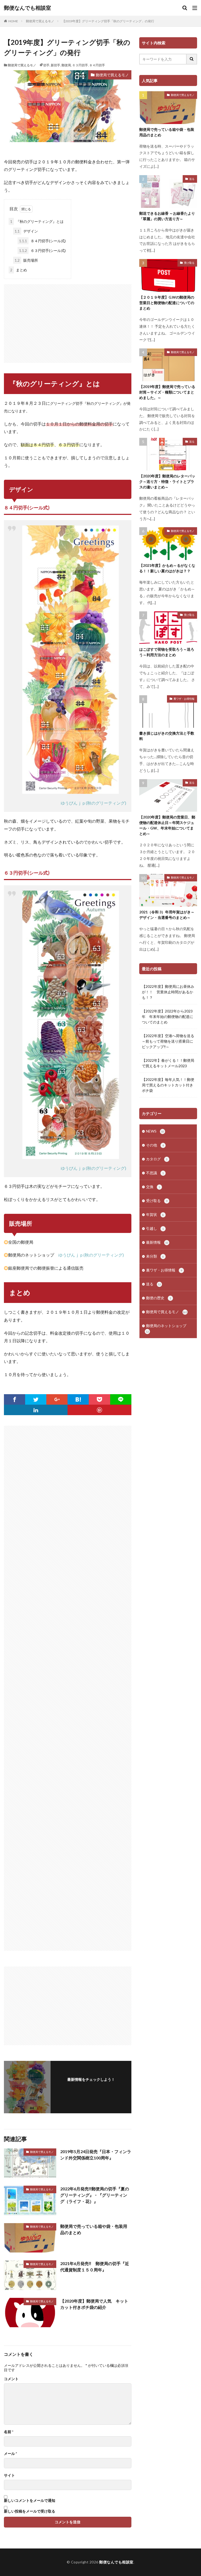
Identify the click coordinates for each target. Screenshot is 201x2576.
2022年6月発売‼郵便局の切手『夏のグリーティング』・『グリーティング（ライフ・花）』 (95, 2195)
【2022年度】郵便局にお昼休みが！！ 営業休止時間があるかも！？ (168, 992)
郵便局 (66, 65)
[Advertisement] (68, 321)
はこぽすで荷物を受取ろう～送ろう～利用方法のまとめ (167, 652)
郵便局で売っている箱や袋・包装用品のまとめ (94, 2229)
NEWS (155, 1131)
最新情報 (157, 1242)
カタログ (157, 1159)
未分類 (155, 1256)
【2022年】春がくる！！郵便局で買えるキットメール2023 (168, 1063)
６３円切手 (80, 65)
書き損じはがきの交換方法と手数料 (167, 736)
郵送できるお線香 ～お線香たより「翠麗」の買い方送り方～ (167, 216)
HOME (13, 21)
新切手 (55, 65)
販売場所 (26, 260)
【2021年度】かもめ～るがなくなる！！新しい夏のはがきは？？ (167, 568)
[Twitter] (36, 1399)
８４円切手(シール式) (42, 241)
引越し (155, 1228)
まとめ (19, 270)
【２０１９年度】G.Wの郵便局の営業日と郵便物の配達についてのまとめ (167, 303)
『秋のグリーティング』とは (37, 221)
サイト (9, 2475)
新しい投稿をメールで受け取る (30, 2511)
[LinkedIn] (36, 1410)
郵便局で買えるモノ (40, 21)
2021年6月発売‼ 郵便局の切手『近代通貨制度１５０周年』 (95, 2267)
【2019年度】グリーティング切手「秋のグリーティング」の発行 (108, 21)
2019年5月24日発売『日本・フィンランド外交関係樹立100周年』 (96, 2155)
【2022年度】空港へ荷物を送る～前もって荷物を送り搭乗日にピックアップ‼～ (168, 1041)
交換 (153, 1187)
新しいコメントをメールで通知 (30, 2500)
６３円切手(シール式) (42, 250)
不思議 (155, 1173)
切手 (46, 65)
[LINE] (121, 1399)
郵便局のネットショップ (166, 1328)
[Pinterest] (99, 1410)
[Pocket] (99, 1399)
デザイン (26, 231)
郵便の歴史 (159, 1298)
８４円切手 (97, 65)
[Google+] (57, 1399)
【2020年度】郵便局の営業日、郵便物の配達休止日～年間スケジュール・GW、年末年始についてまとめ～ (167, 825)
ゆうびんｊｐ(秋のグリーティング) (93, 803)
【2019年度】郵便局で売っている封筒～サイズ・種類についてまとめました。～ (167, 392)
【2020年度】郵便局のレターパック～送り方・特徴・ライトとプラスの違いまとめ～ (167, 481)
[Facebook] (15, 1399)
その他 (155, 1145)
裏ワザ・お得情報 (184, 699)
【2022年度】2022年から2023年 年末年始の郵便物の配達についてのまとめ (167, 1017)
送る (192, 179)
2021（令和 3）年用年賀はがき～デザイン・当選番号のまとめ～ (167, 915)
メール (10, 2454)
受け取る (189, 263)
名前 (9, 2432)
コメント (11, 2379)
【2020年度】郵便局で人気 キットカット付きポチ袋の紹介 (94, 2304)
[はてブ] (78, 1399)
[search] (192, 59)
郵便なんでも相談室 (27, 8)
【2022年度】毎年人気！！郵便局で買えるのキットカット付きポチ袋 (168, 1085)
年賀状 (155, 1214)
